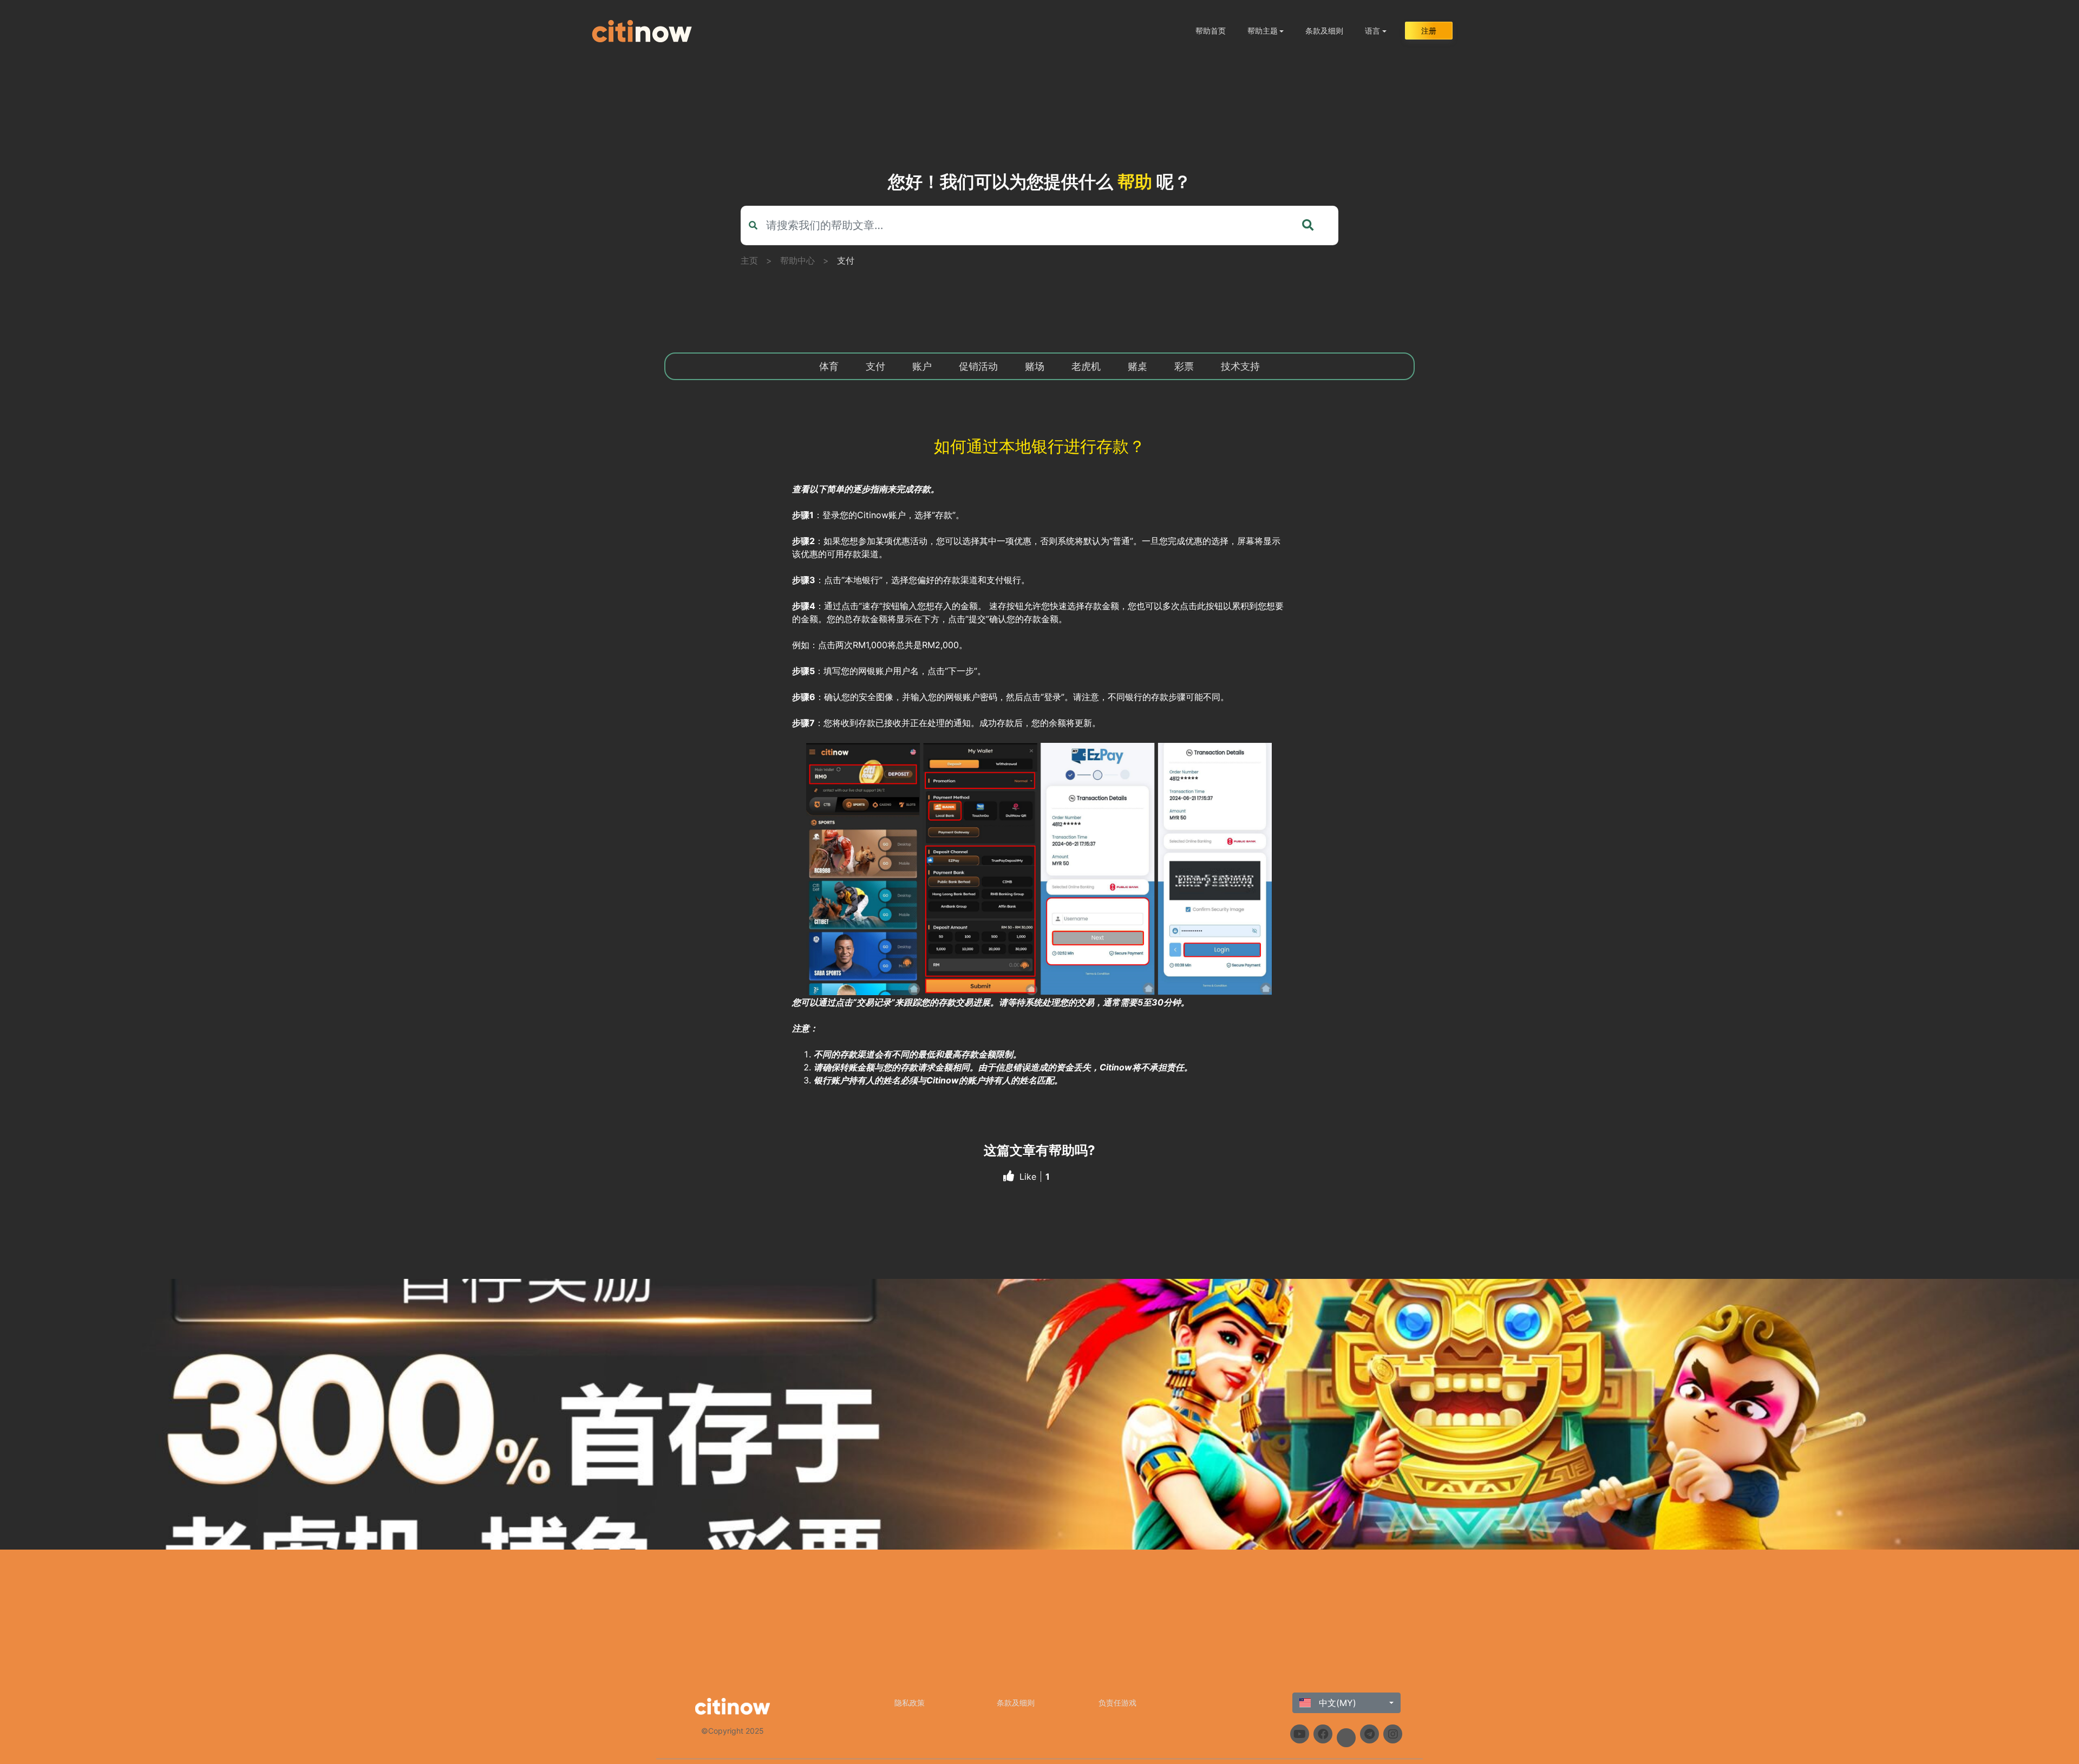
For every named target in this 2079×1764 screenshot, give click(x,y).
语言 (1372, 31)
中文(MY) (1336, 1703)
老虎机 (1086, 366)
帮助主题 (1263, 31)
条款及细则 (1324, 31)
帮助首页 (1211, 31)
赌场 (1035, 366)
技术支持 (1240, 366)
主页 (749, 260)
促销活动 (978, 366)
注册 (1429, 31)
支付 (846, 260)
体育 (829, 366)
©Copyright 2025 (733, 1731)
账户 (922, 366)
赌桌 (1137, 366)
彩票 (1184, 366)
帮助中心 (797, 260)
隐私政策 (910, 1703)
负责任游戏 (1117, 1703)
